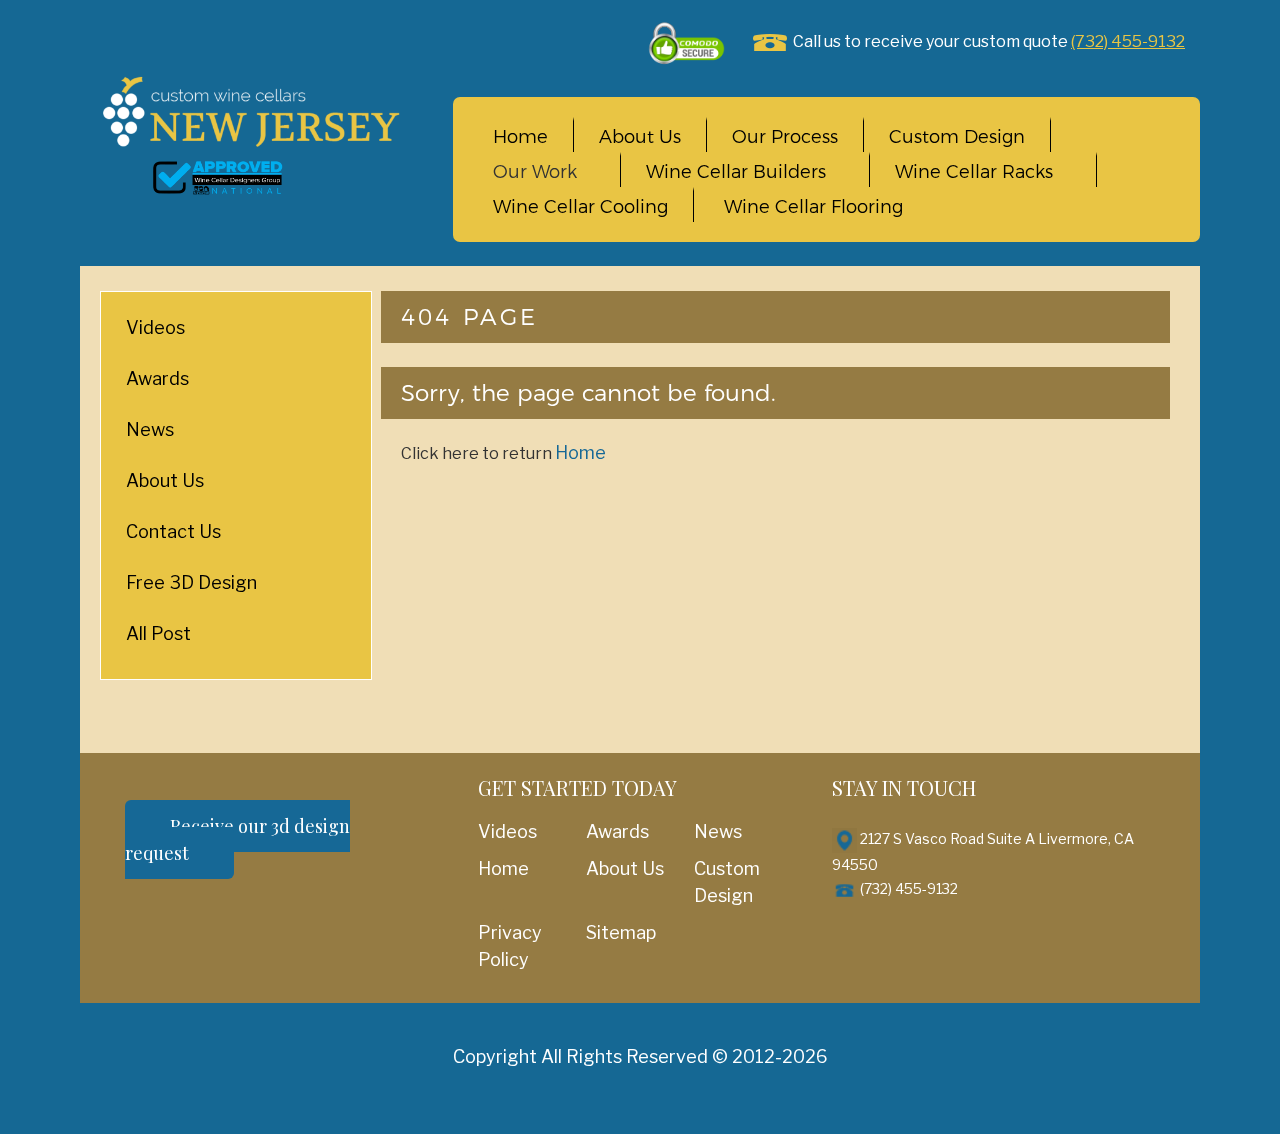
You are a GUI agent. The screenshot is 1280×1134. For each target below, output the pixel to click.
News (150, 429)
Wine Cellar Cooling (580, 207)
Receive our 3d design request (237, 839)
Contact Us (173, 531)
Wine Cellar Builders (736, 172)
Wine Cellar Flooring (813, 207)
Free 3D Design (191, 582)
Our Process (785, 137)
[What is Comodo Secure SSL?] (688, 42)
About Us (640, 137)
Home (520, 137)
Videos (155, 327)
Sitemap (621, 932)
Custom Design (957, 137)
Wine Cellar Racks (974, 172)
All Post (158, 633)
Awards (157, 378)
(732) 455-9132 (1128, 41)
